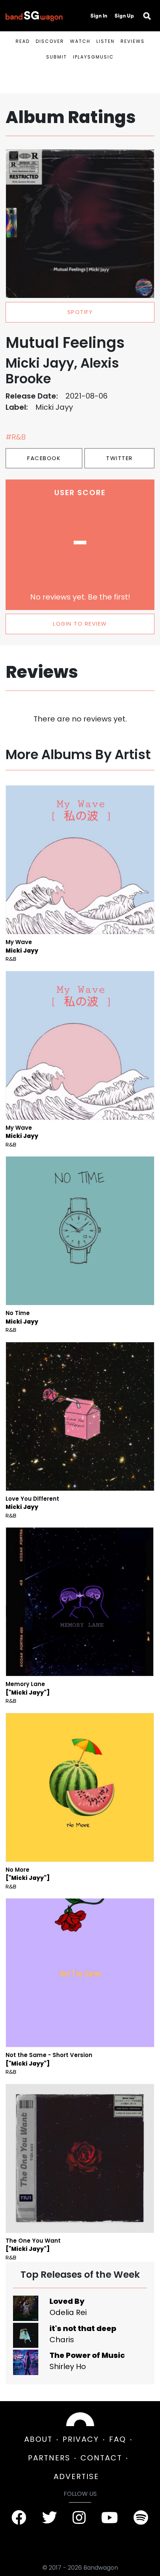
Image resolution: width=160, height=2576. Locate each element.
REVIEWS (133, 41)
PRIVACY (81, 2439)
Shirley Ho (68, 2366)
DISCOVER (50, 41)
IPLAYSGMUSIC (93, 57)
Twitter (119, 458)
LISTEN (105, 41)
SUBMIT (57, 57)
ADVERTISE (76, 2476)
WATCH (80, 41)
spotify (80, 312)
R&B (11, 959)
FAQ (118, 2439)
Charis (62, 2340)
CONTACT (101, 2458)
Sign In (99, 16)
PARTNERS (49, 2458)
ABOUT (38, 2439)
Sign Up (124, 16)
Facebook (44, 458)
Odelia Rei (68, 2312)
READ (23, 41)
